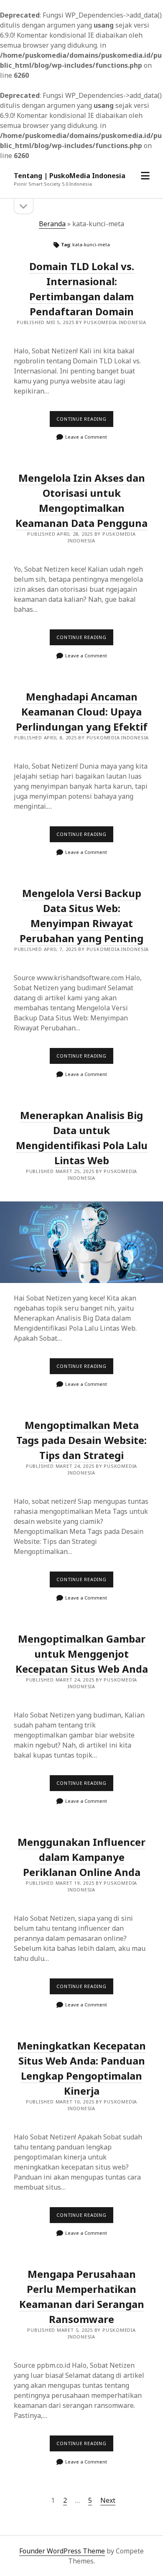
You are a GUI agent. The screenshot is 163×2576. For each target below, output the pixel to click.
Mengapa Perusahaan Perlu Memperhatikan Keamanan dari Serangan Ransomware (82, 2296)
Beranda (52, 224)
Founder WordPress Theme (62, 2551)
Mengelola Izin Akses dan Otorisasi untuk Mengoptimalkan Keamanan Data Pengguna (81, 500)
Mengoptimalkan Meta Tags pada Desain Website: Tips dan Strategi (81, 1440)
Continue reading (85, 421)
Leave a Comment (86, 437)
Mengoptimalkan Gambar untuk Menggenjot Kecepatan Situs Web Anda (82, 1654)
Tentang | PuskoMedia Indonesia (70, 176)
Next (108, 2500)
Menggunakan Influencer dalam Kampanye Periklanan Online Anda (81, 1857)
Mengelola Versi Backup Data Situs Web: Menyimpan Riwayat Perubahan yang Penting (81, 916)
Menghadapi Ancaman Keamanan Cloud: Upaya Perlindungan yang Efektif (82, 712)
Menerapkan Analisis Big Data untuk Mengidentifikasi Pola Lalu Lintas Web (81, 1242)
